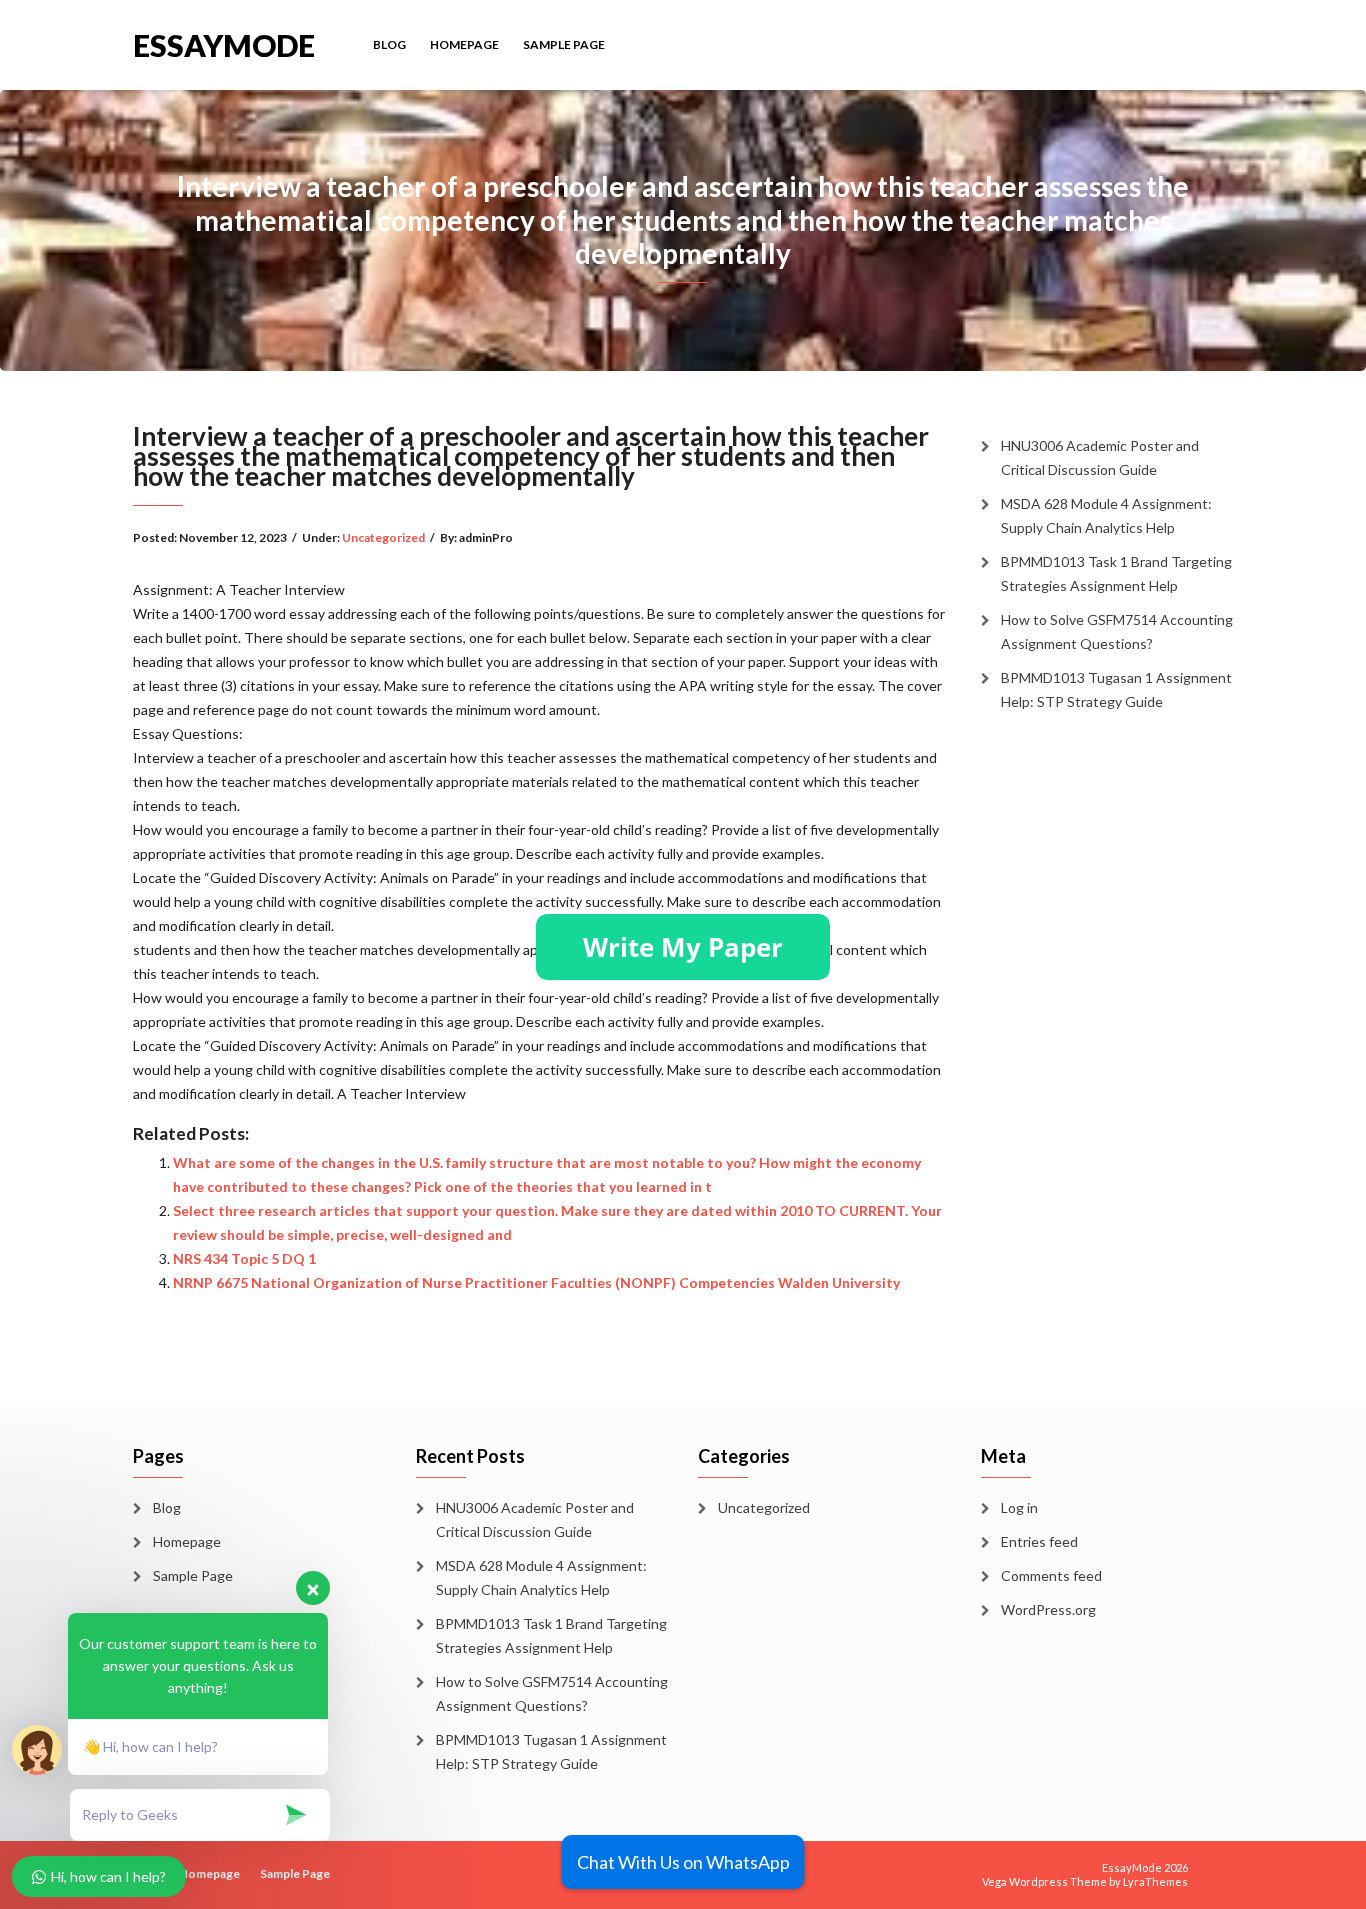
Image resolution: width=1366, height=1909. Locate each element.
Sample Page (564, 44)
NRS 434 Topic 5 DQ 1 (244, 1258)
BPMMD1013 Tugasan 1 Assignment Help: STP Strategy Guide (1116, 689)
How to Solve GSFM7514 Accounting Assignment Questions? (1117, 631)
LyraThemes (1155, 1881)
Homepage (464, 44)
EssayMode (224, 43)
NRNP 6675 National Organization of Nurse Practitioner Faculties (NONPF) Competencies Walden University (536, 1282)
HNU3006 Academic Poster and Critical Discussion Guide (1100, 457)
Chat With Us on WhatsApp (683, 1862)
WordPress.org (1048, 1609)
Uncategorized (383, 537)
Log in (1019, 1507)
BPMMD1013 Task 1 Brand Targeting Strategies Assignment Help (1116, 573)
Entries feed (1039, 1541)
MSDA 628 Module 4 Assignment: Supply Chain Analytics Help (1106, 515)
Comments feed (1051, 1575)
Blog (389, 44)
